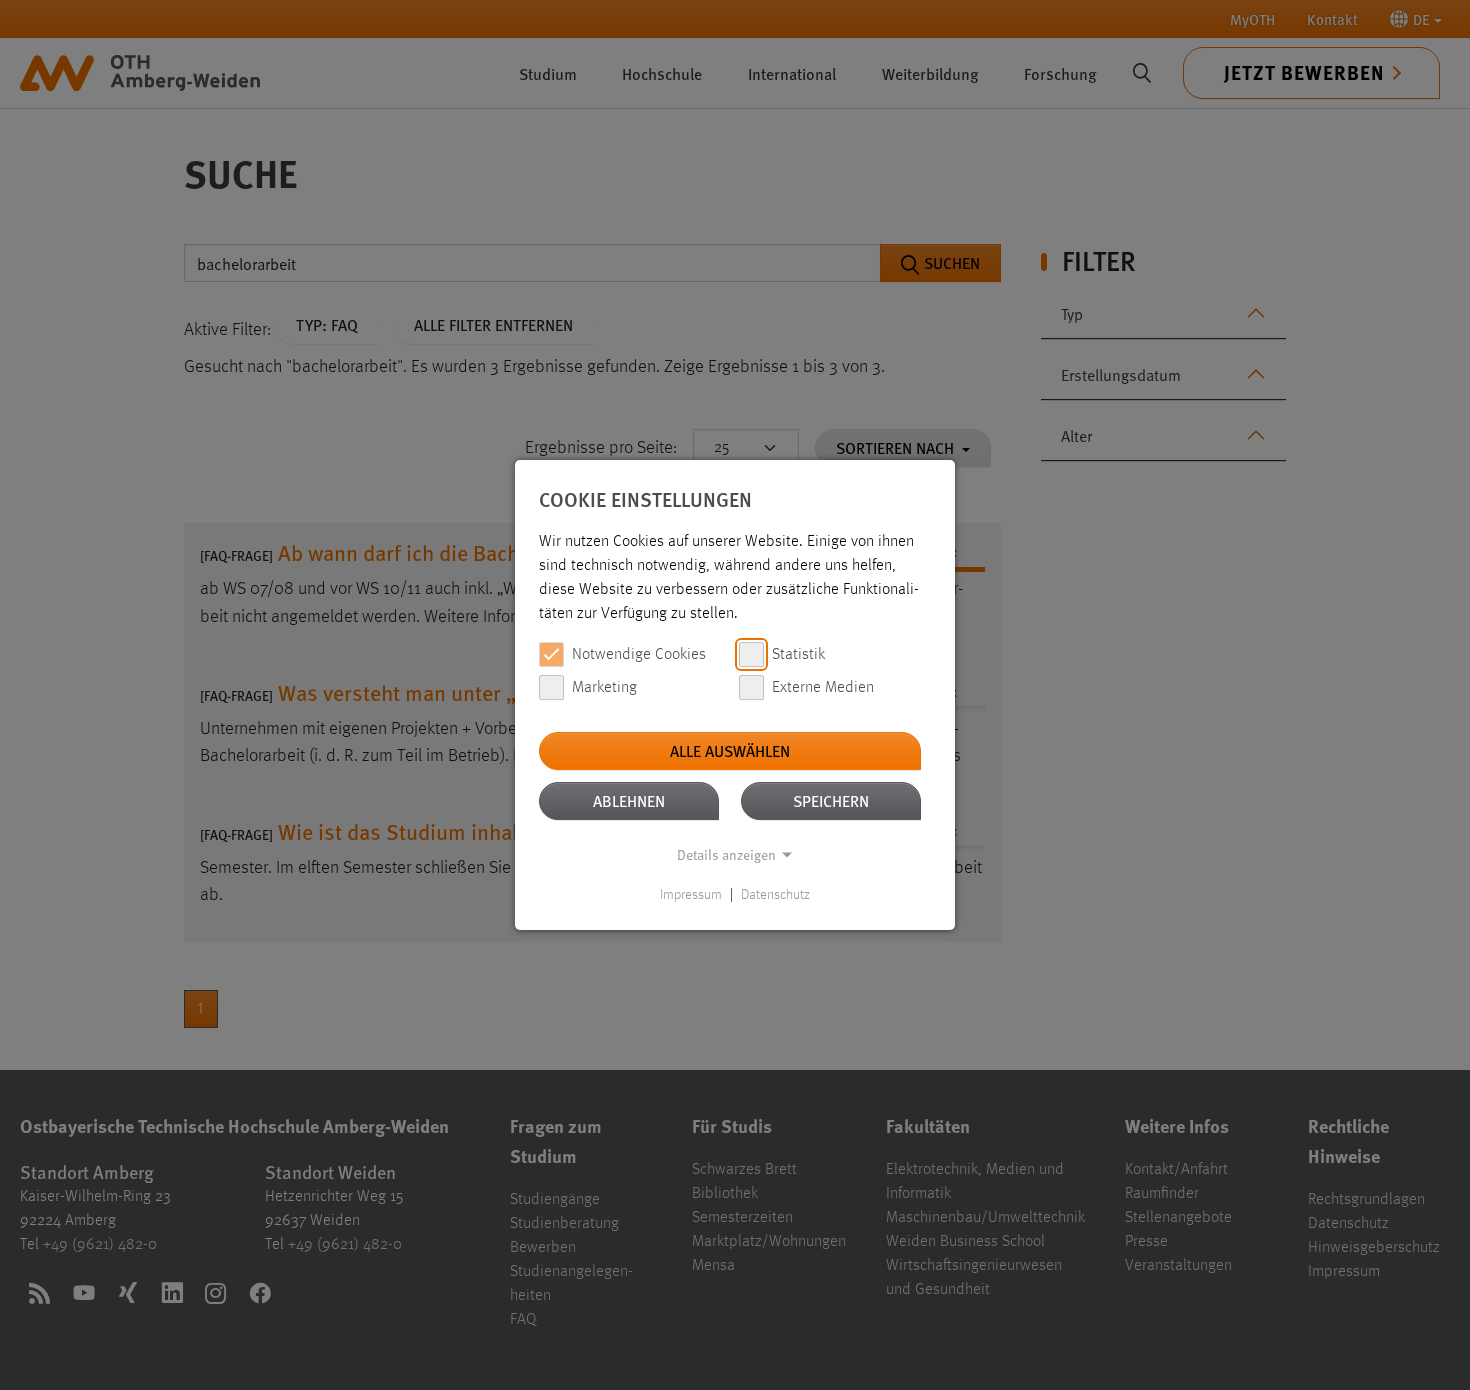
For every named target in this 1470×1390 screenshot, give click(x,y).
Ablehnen (629, 800)
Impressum (691, 895)
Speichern (831, 800)
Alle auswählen (730, 750)
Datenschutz (775, 895)
